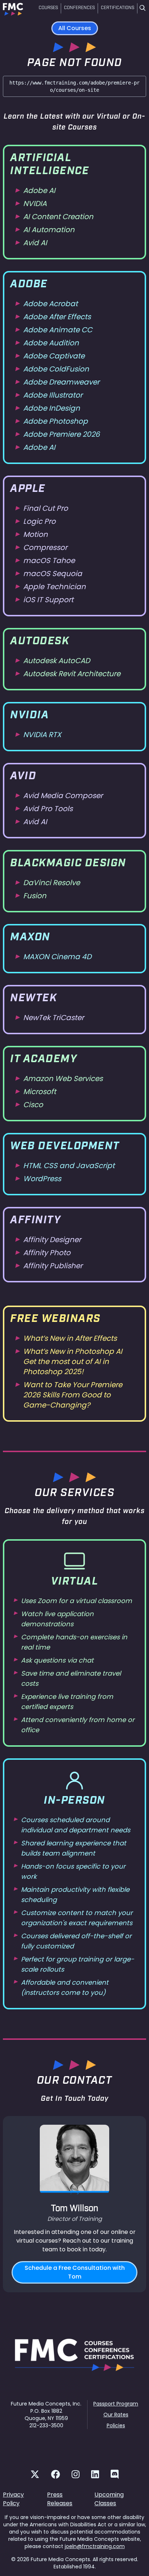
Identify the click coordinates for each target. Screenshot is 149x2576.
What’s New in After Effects (70, 1338)
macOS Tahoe (49, 560)
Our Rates (116, 2415)
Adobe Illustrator (53, 395)
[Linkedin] (95, 2474)
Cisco (33, 1105)
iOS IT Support (48, 600)
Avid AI (35, 243)
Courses (48, 8)
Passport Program (116, 2404)
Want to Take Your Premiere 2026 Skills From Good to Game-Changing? (73, 1395)
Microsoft (40, 1092)
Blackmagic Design (68, 864)
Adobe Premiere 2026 (61, 434)
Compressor (45, 547)
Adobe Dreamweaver (61, 382)
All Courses (75, 28)
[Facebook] (56, 2474)
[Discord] (115, 2474)
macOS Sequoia (53, 574)
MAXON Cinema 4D (57, 957)
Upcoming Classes (109, 2499)
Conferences (79, 8)
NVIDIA (35, 204)
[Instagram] (76, 2474)
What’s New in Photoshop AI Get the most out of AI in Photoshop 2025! (73, 1361)
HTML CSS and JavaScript (69, 1166)
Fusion (35, 896)
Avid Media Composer (63, 796)
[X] (35, 2474)
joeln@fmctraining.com (95, 2546)
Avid (23, 777)
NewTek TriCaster (54, 1018)
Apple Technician (54, 587)
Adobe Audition (51, 343)
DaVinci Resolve (52, 883)
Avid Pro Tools (48, 809)
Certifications (118, 8)
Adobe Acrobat (50, 304)
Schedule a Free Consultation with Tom (75, 2272)
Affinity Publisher (53, 1266)
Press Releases (60, 2499)
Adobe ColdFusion (56, 369)
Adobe (29, 285)
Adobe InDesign (52, 408)
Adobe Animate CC (58, 330)
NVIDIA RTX (42, 735)
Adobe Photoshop (56, 421)
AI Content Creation (58, 217)
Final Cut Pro (46, 508)
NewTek (33, 999)
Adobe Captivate (54, 356)
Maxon (30, 938)
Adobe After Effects (57, 317)
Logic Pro (39, 521)
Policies (116, 2425)
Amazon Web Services (63, 1079)
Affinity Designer (52, 1240)
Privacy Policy (13, 2499)
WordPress (42, 1179)
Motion (35, 534)
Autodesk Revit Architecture (72, 674)
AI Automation (49, 230)
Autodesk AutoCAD (57, 661)
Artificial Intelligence (50, 165)
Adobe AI (39, 190)
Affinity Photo (47, 1253)
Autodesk (40, 642)
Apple (28, 489)
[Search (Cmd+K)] (142, 9)
